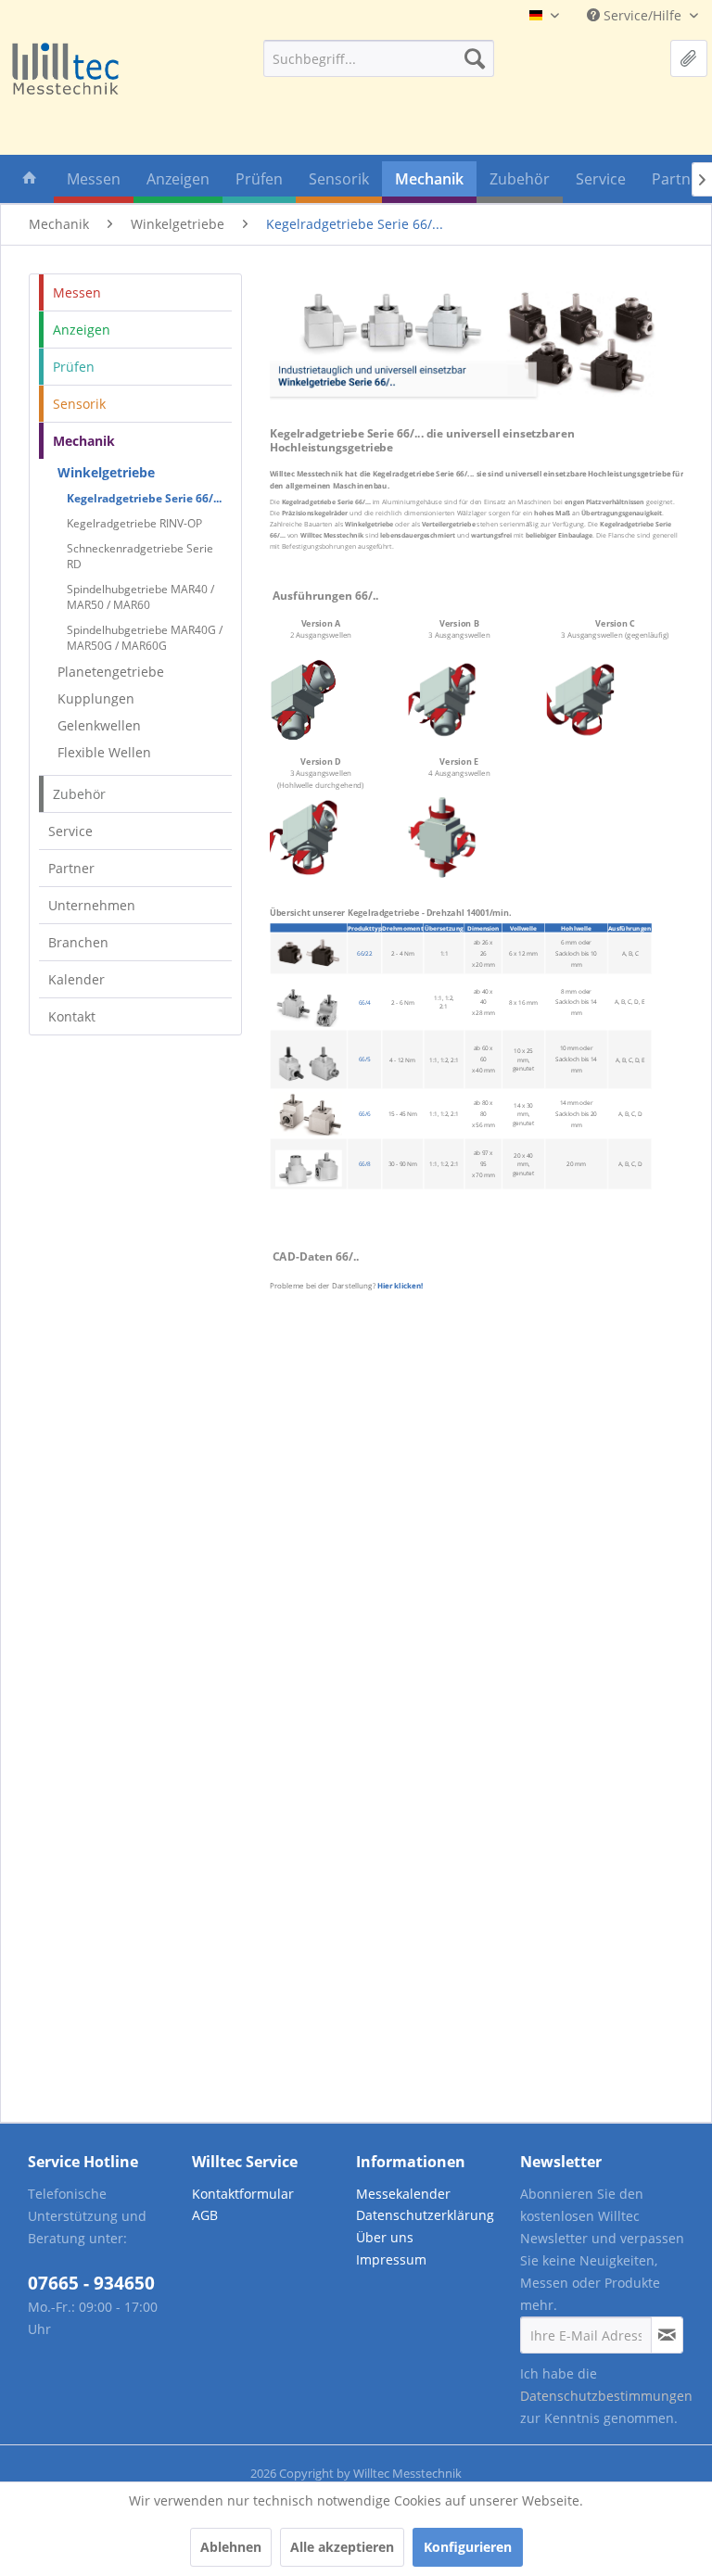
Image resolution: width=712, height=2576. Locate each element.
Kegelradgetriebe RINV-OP (134, 523)
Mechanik (84, 441)
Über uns (385, 2237)
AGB (205, 2215)
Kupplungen (96, 698)
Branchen (78, 942)
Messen (77, 292)
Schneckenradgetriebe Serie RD (140, 556)
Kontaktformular (243, 2194)
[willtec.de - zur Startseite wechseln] (65, 70)
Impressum (391, 2259)
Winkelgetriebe (106, 472)
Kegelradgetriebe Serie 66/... (144, 498)
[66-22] (309, 953)
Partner (71, 868)
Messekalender (403, 2194)
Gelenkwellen (99, 725)
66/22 (364, 953)
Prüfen (74, 367)
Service (70, 831)
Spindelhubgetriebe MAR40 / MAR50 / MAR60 (140, 597)
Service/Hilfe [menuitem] (642, 15)
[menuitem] (379, 58)
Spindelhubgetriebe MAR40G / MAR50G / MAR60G (145, 638)
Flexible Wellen (104, 752)
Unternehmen (92, 905)
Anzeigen (82, 330)
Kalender (76, 979)
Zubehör (79, 794)
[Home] (30, 182)
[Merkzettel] (689, 58)
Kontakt (72, 1016)
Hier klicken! (400, 1286)
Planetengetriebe (111, 672)
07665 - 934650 (91, 2283)
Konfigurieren (468, 2547)
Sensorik (79, 404)
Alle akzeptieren (342, 2547)
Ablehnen (231, 2547)
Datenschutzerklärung (425, 2215)
